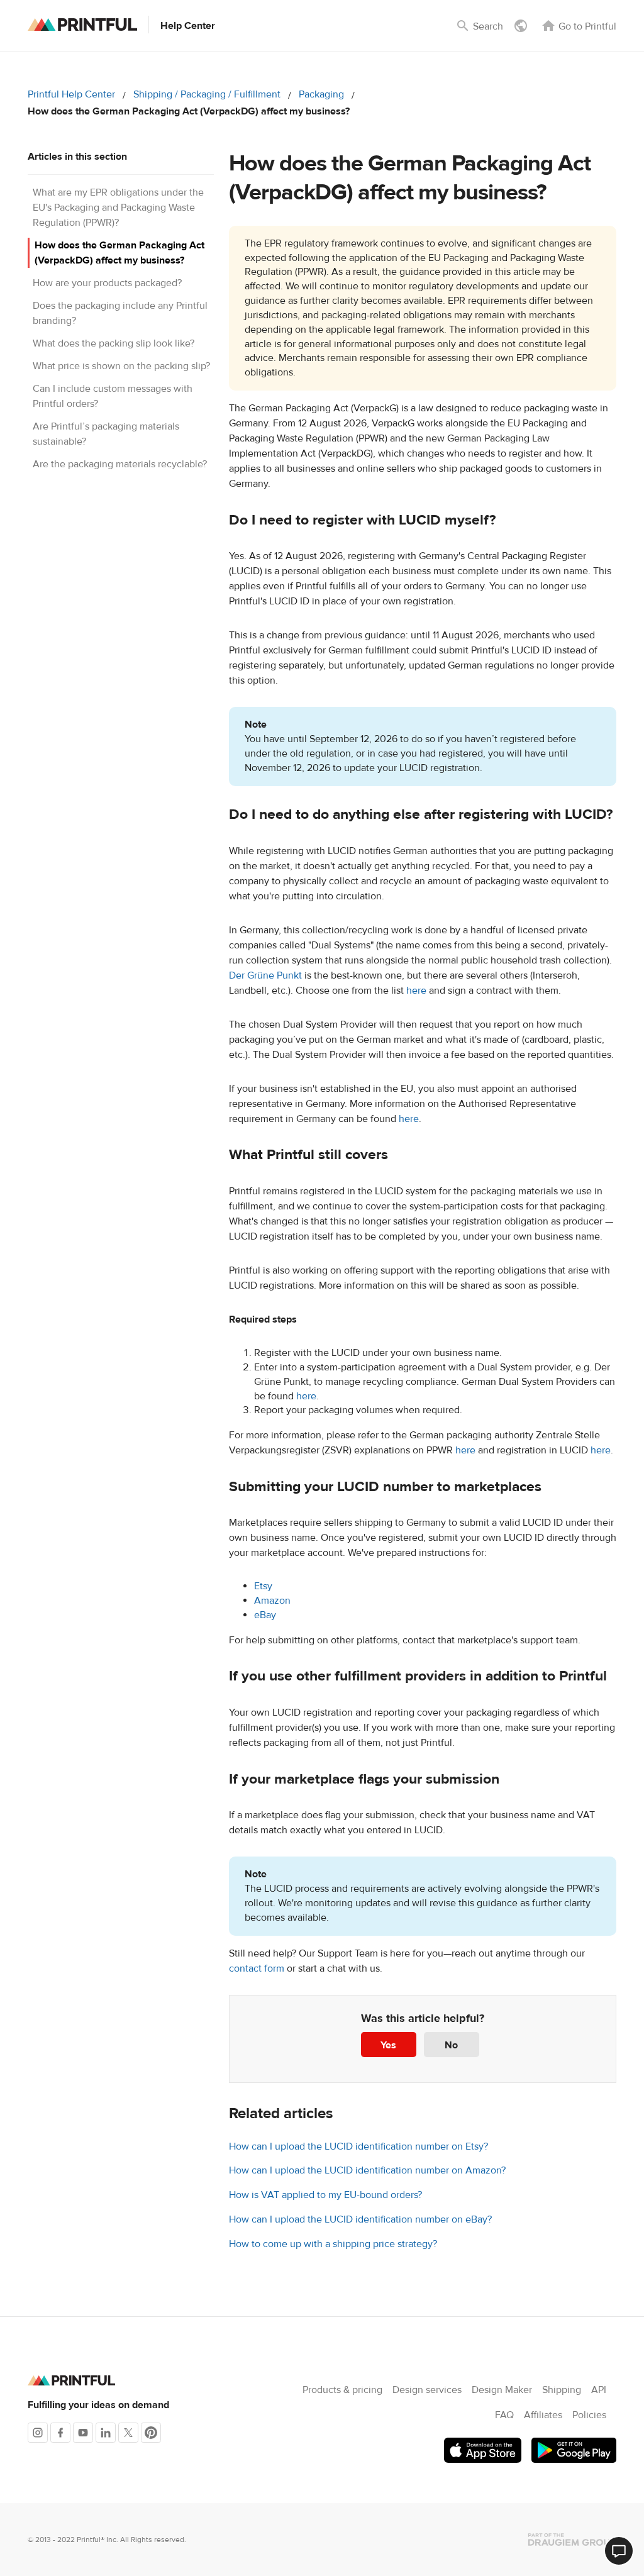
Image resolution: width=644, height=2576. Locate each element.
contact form (257, 1968)
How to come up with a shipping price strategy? (333, 2244)
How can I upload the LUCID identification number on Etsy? (358, 2146)
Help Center (188, 26)
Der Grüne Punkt (267, 975)
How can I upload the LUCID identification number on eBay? (360, 2219)
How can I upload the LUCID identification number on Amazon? (367, 2170)
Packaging (321, 94)
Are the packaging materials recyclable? (120, 464)
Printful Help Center (71, 94)
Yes (388, 2045)
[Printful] (82, 25)
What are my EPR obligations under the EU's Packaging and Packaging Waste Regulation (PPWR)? (118, 208)
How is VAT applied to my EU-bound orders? (325, 2195)
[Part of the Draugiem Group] (572, 2540)
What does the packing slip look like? (114, 343)
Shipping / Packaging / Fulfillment (207, 94)
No (451, 2045)
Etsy (263, 1586)
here (416, 991)
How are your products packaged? (107, 283)
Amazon (272, 1601)
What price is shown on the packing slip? (121, 366)
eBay (265, 1615)
